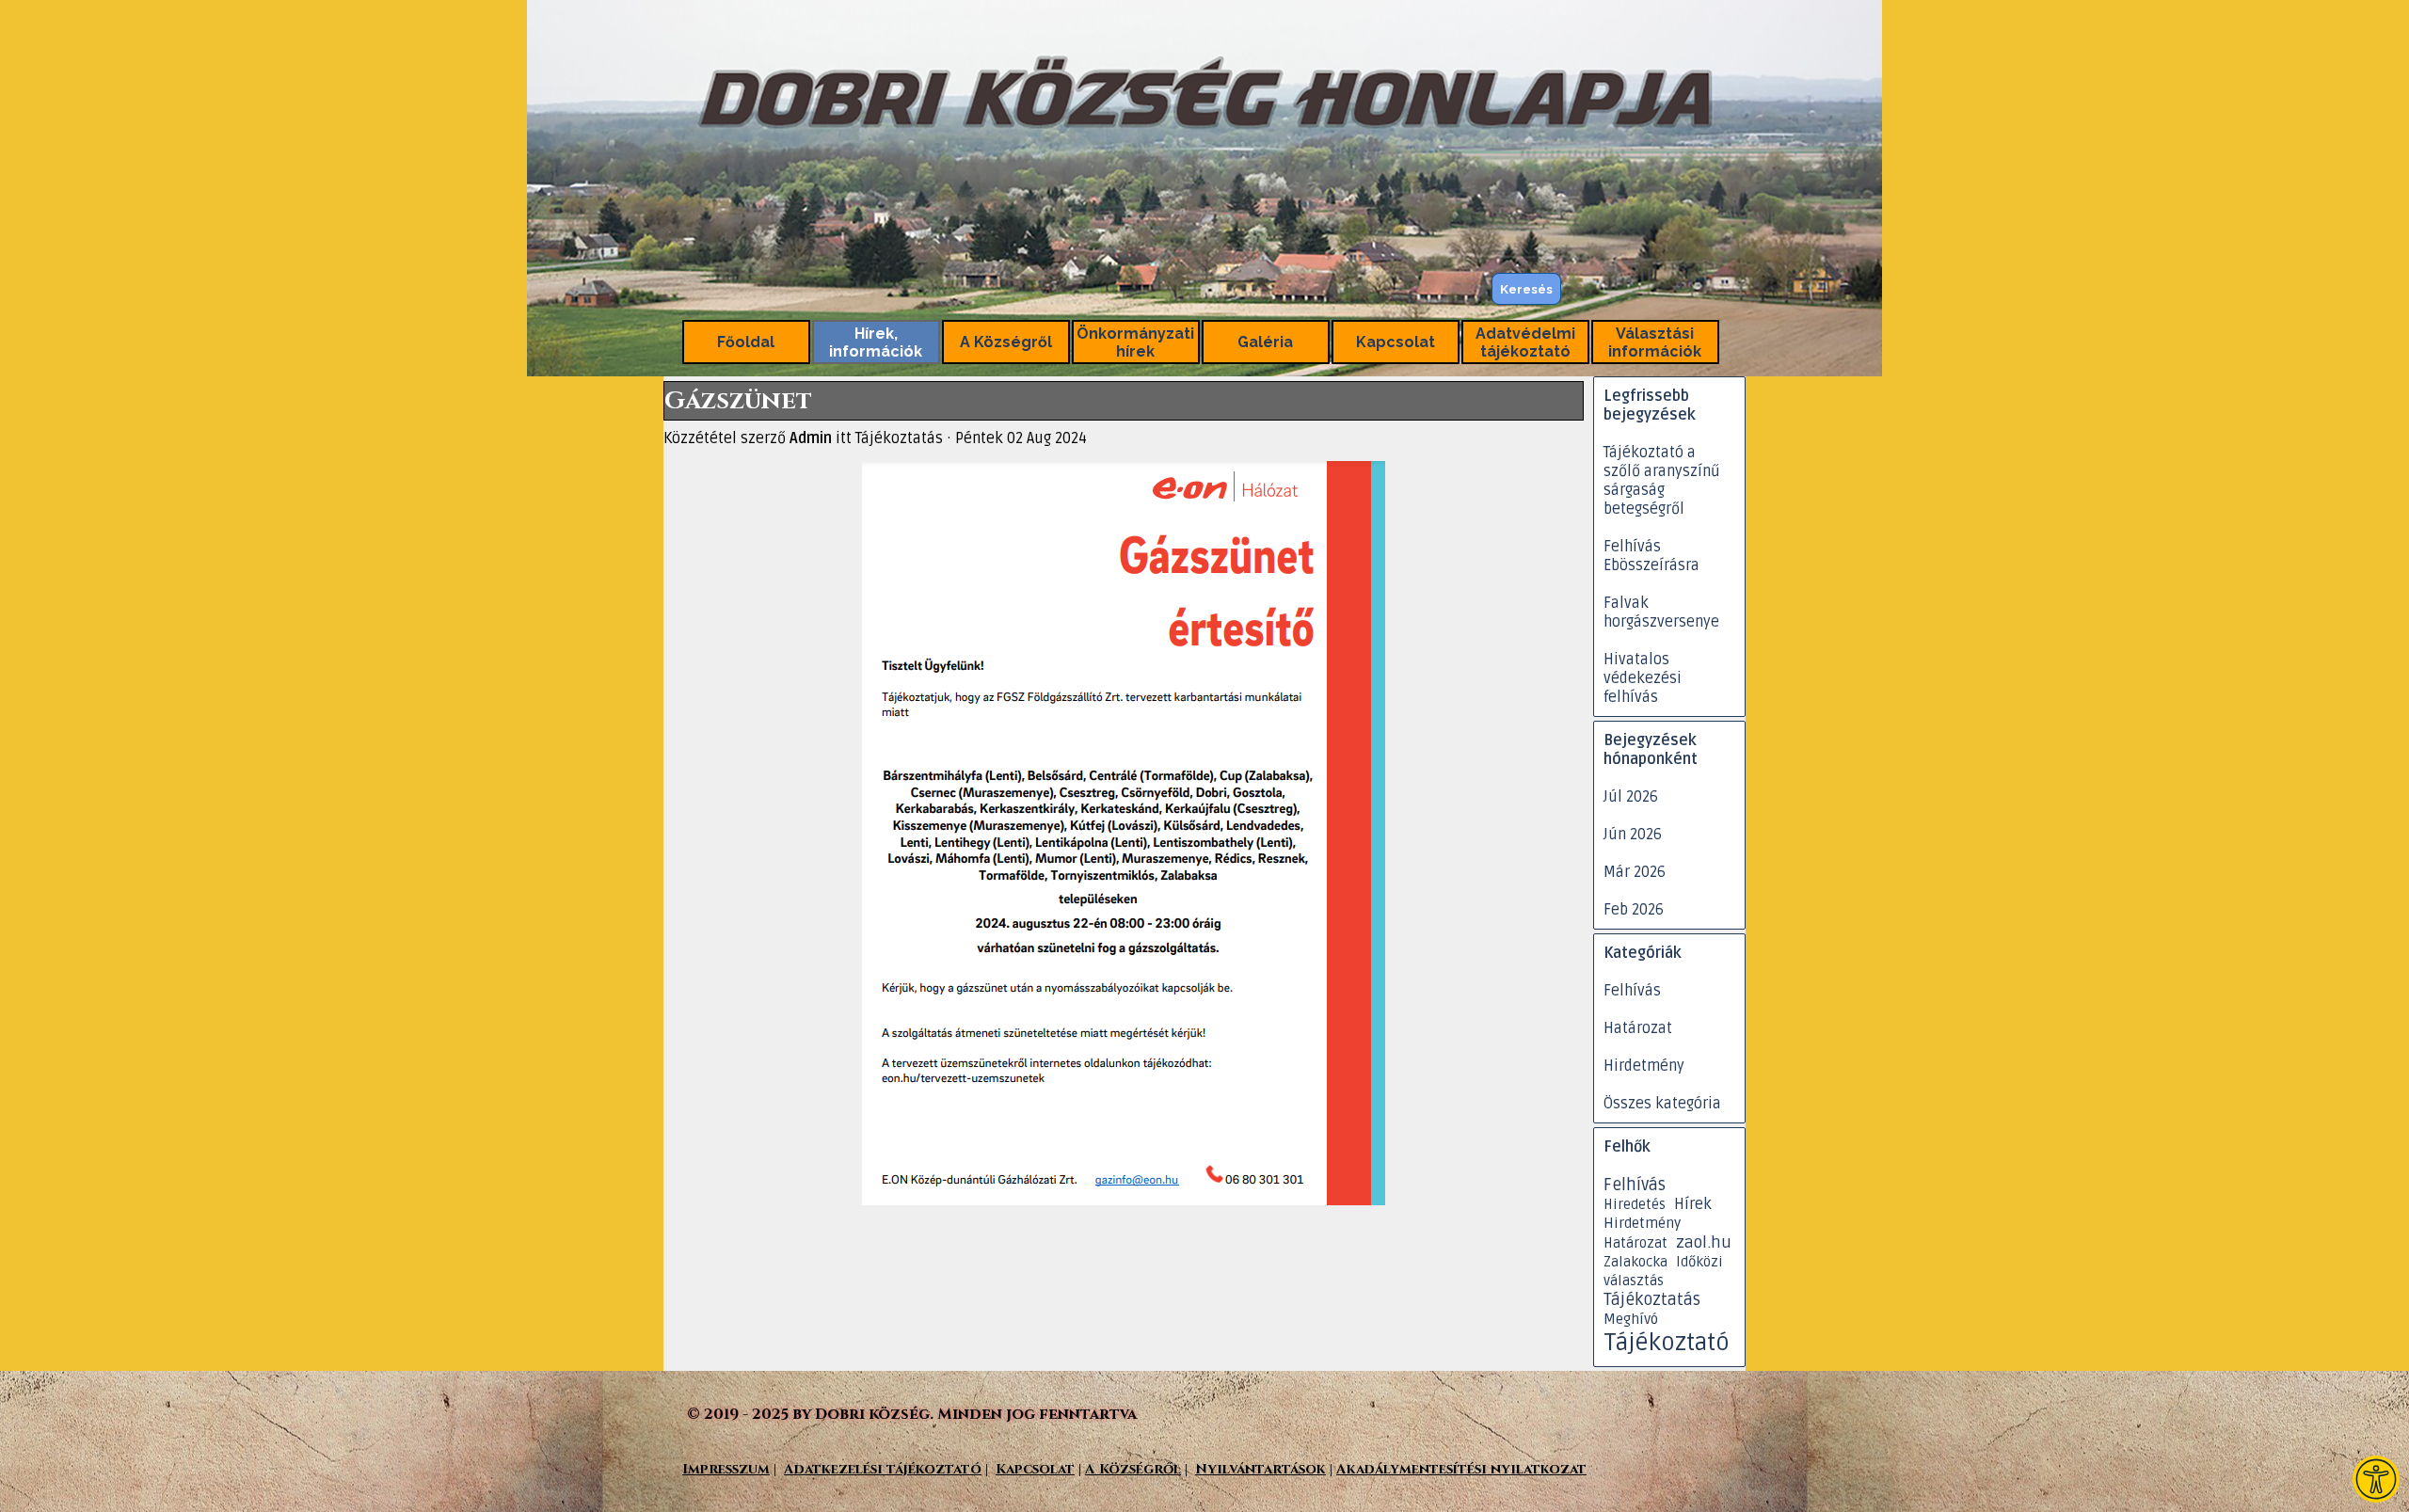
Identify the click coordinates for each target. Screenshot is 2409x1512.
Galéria (1265, 342)
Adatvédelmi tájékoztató (1525, 342)
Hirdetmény (1644, 1066)
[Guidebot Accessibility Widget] (2376, 1479)
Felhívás (1632, 991)
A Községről (1006, 342)
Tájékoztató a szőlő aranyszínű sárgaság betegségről (1662, 481)
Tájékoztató (1667, 1343)
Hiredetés (1635, 1204)
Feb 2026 (1634, 910)
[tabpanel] (1209, 1469)
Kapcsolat (1396, 342)
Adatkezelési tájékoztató (883, 1469)
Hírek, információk (876, 342)
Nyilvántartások (1260, 1469)
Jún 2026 (1633, 835)
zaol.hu (1704, 1242)
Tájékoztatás (1652, 1300)
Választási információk (1655, 342)
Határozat (1638, 1028)
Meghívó (1631, 1320)
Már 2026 (1635, 872)
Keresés (1526, 289)
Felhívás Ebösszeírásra (1651, 556)
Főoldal (746, 342)
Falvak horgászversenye (1661, 613)
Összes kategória (1662, 1104)
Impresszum (726, 1469)
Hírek (1693, 1204)
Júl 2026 (1631, 797)
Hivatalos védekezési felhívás (1643, 678)
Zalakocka (1635, 1262)
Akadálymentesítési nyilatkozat (1461, 1469)
